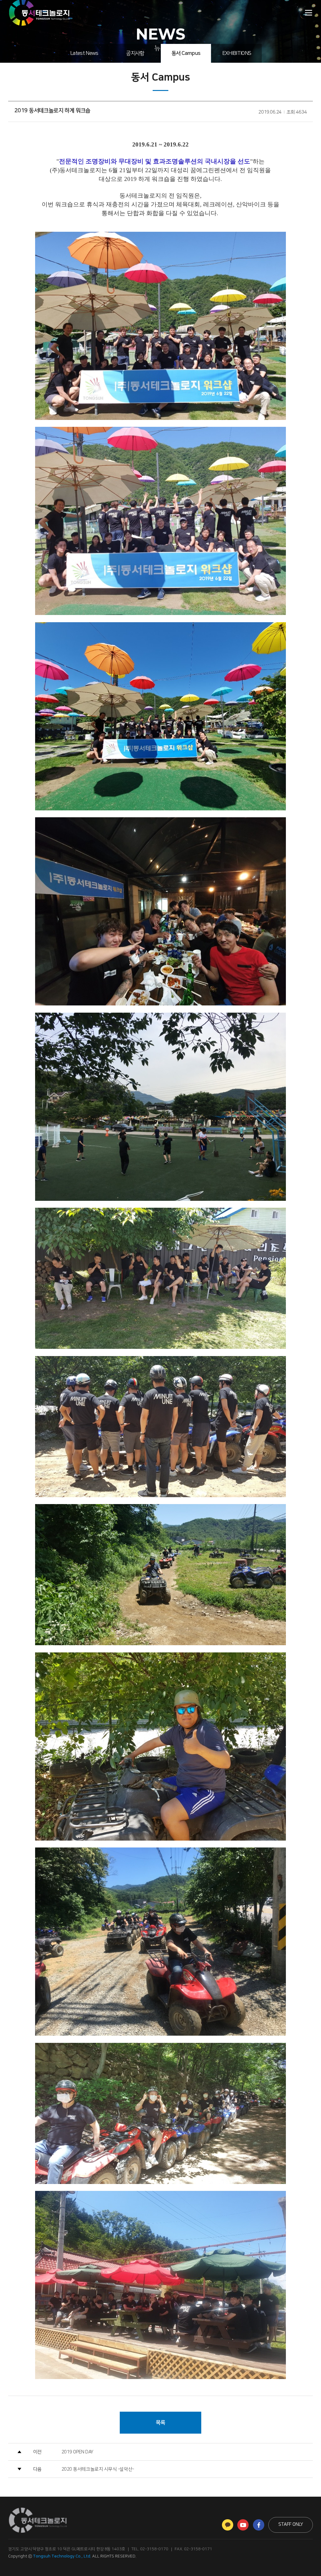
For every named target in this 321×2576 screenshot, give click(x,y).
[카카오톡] (228, 2525)
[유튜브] (243, 2525)
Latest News (84, 53)
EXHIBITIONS (237, 53)
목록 (160, 2423)
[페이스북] (259, 2525)
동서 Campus (186, 53)
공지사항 (135, 53)
